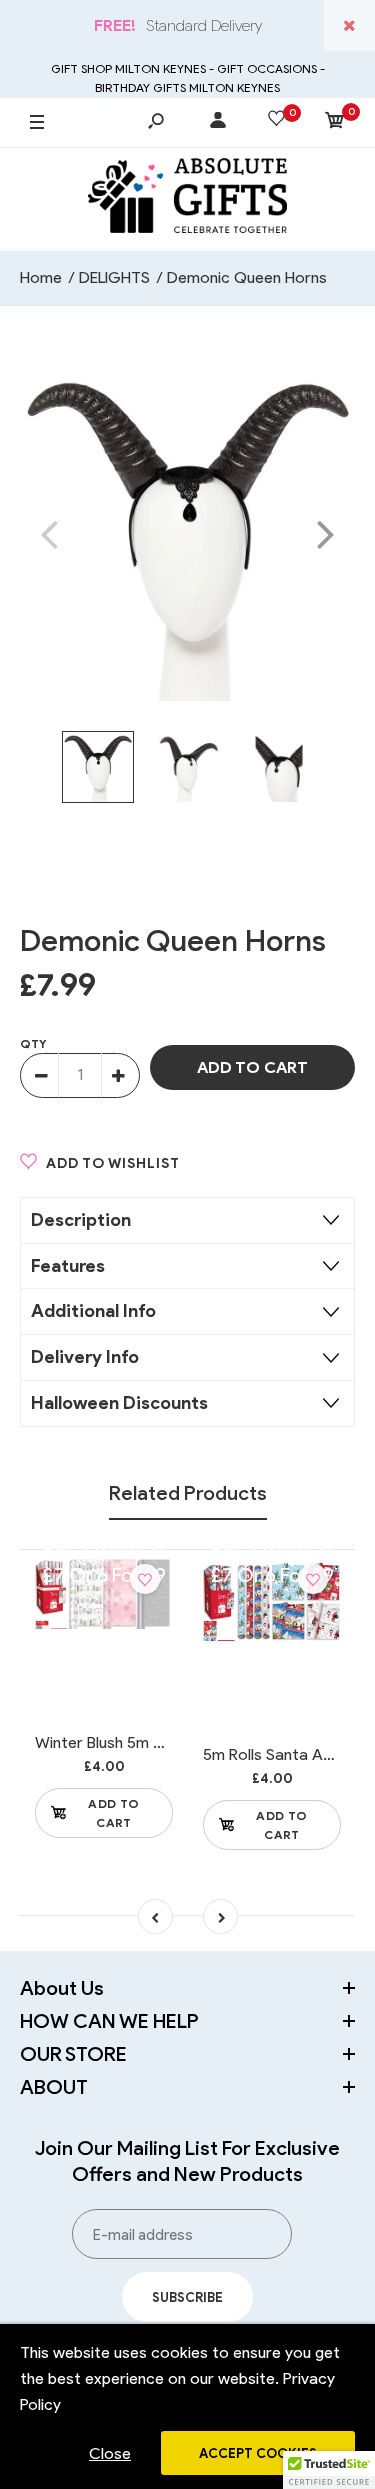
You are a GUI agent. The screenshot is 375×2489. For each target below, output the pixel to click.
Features (68, 1266)
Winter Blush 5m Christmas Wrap (152, 1742)
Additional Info (93, 1311)
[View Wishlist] (276, 122)
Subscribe (187, 2297)
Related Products (188, 1493)
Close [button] (110, 2453)
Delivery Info (85, 1357)
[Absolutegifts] (188, 199)
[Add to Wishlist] (145, 1579)
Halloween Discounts (119, 1403)
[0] (335, 123)
